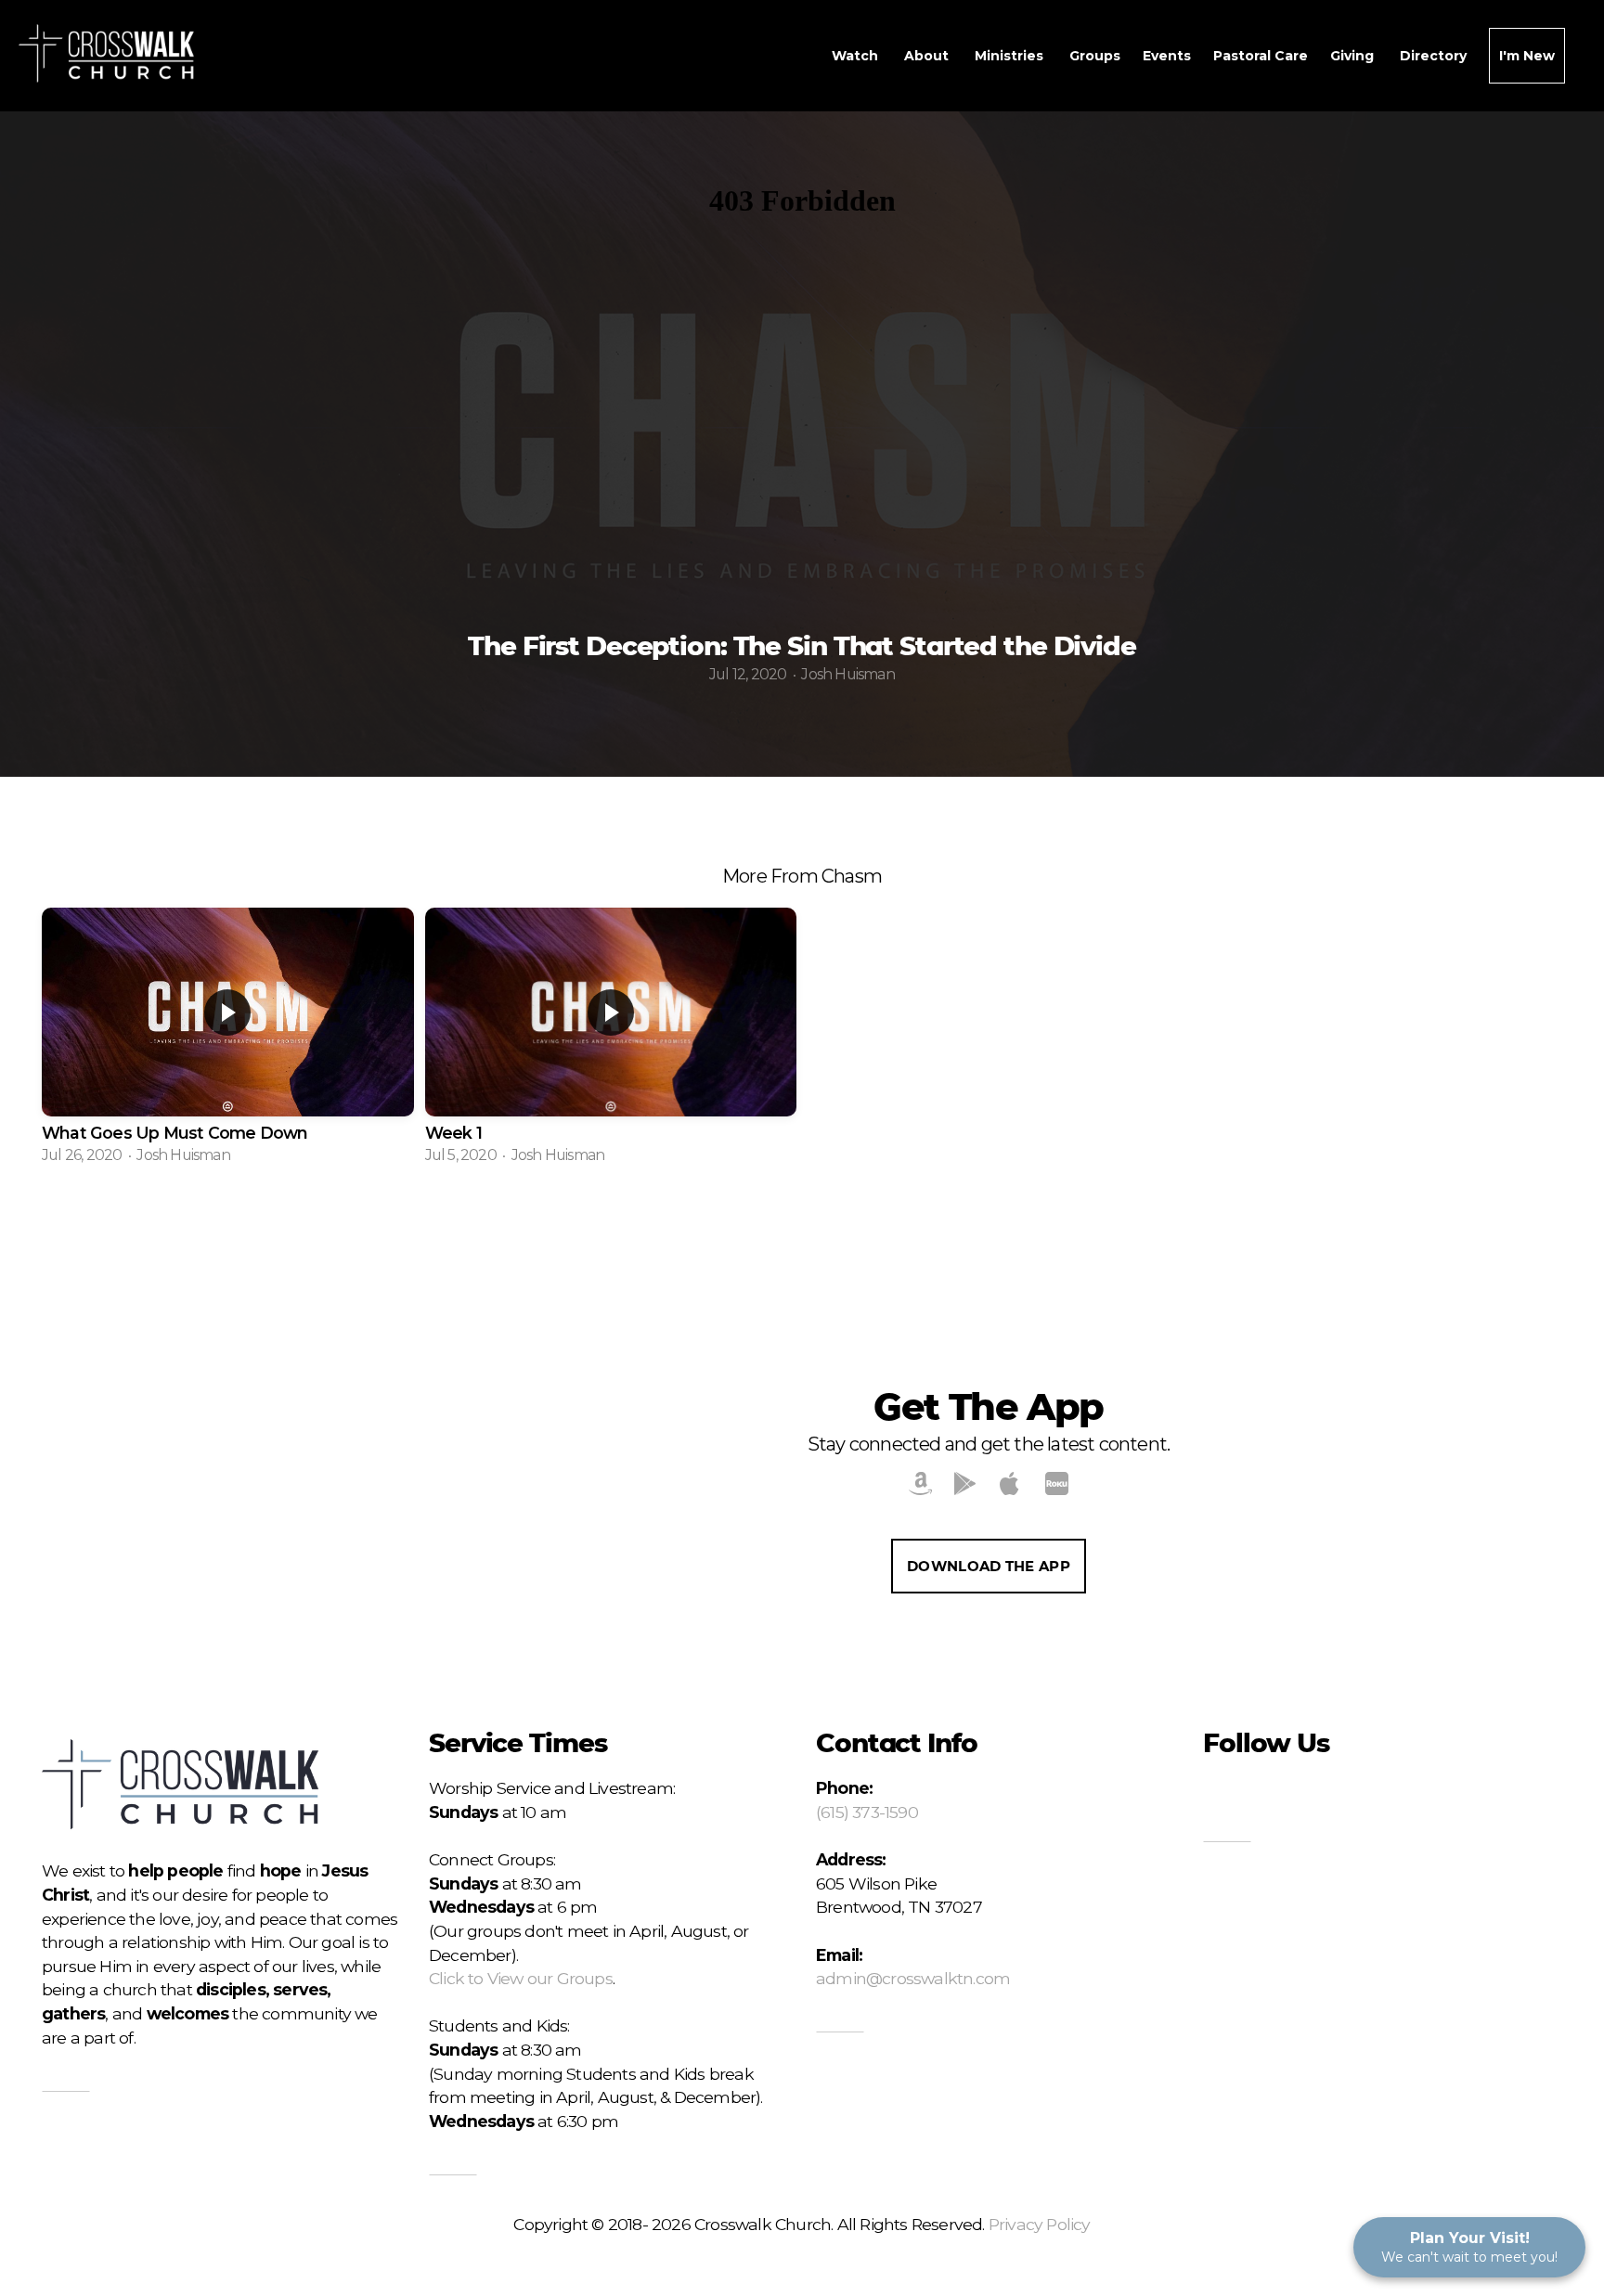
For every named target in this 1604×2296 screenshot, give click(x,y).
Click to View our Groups (521, 1978)
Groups (1095, 56)
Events (1167, 56)
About (928, 56)
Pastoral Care (1261, 56)
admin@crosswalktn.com (913, 1978)
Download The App (989, 1566)
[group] (228, 1038)
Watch (857, 56)
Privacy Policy (1040, 2224)
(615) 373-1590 (867, 1812)
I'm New (1527, 56)
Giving (1354, 56)
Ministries (1011, 56)
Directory (1433, 56)
